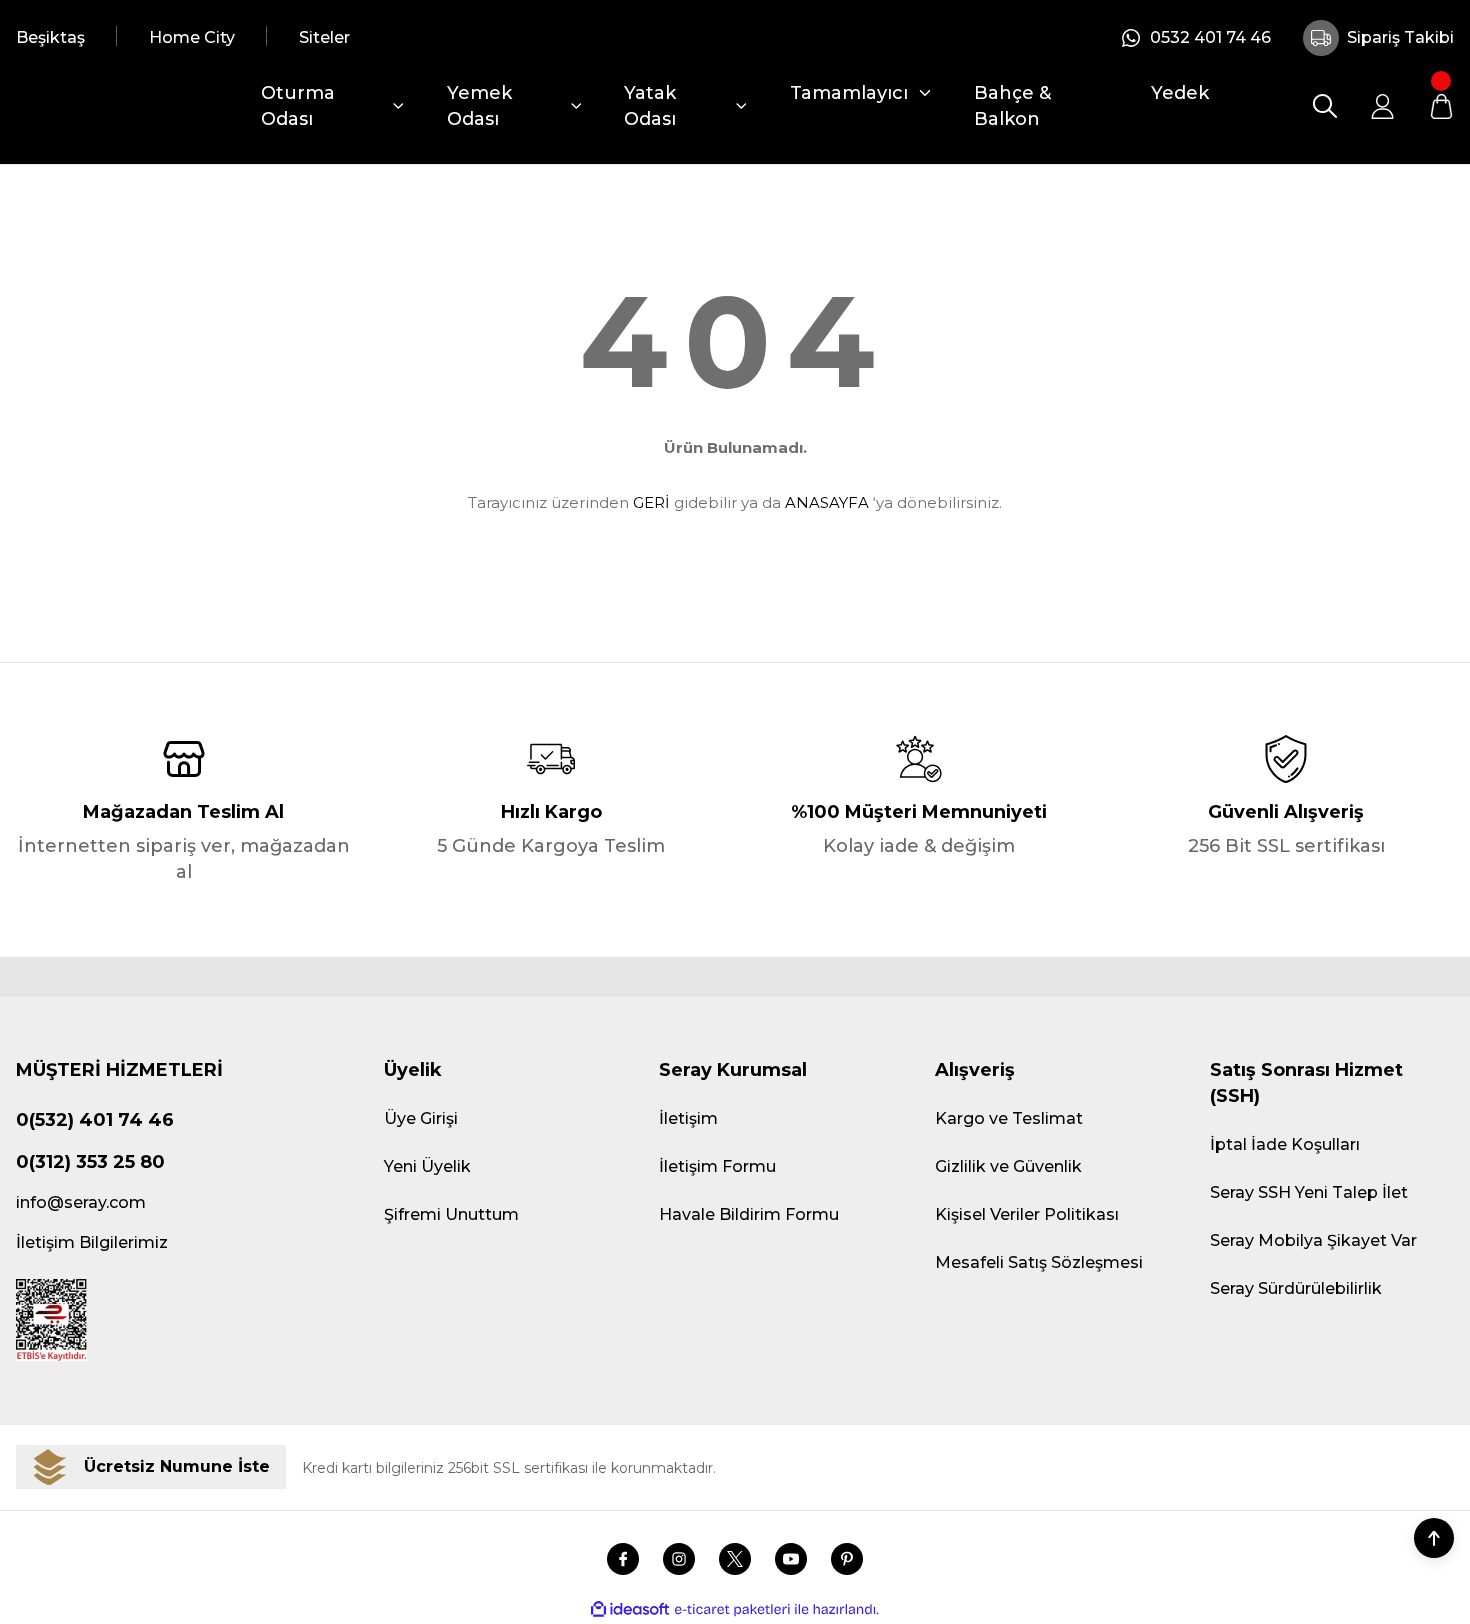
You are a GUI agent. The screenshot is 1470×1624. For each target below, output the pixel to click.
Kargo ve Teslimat (1009, 1118)
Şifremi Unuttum (451, 1214)
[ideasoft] (630, 1609)
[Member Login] (1383, 106)
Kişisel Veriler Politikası (1027, 1214)
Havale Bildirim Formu (749, 1214)
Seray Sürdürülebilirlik (1296, 1288)
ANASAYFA (827, 502)
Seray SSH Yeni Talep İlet (1309, 1192)
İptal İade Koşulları (1285, 1144)
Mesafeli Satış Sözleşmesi (1039, 1262)
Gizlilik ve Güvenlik (1008, 1166)
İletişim (688, 1118)
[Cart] (1441, 106)
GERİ (651, 502)
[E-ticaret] (732, 1610)
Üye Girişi (421, 1118)
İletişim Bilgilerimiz (92, 1242)
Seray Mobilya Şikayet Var (1313, 1240)
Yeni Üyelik (427, 1166)
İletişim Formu (717, 1166)
